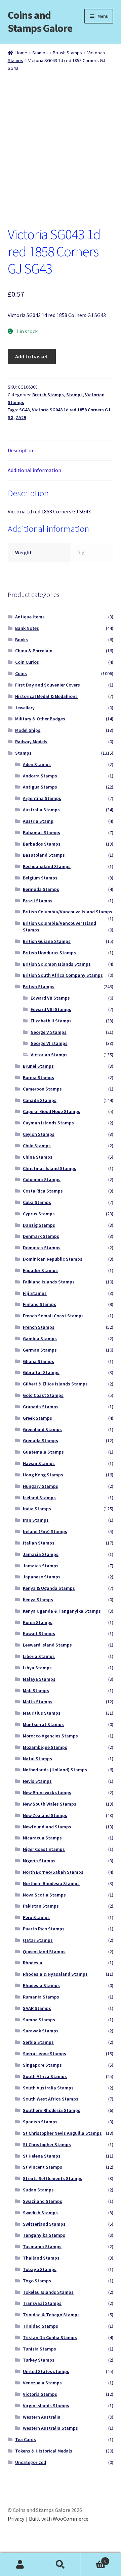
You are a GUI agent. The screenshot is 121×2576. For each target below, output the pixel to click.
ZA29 (21, 417)
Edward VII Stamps (50, 998)
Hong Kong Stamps (43, 1475)
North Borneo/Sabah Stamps (53, 1872)
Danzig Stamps (39, 1225)
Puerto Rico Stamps (44, 1929)
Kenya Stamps (38, 1600)
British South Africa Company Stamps (63, 975)
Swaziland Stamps (43, 2201)
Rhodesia (33, 1963)
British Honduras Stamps (49, 953)
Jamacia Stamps (41, 1554)
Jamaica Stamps (41, 1566)
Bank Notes (27, 628)
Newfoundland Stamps (47, 1827)
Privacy (16, 2519)
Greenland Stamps (42, 1429)
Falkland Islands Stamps (49, 1282)
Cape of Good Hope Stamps (52, 1111)
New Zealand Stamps (45, 1815)
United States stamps (46, 2371)
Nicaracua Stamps (42, 1838)
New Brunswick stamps (47, 1792)
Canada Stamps (40, 1100)
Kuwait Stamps (39, 1633)
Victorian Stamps (49, 1055)
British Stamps (67, 53)
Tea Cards (26, 2439)
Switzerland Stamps (44, 2224)
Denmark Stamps (41, 1236)
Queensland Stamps (44, 1952)
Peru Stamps (36, 1917)
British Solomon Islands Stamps (57, 964)
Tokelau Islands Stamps (48, 2292)
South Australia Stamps (48, 2088)
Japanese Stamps (42, 1577)
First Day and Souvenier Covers (48, 685)
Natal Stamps (37, 1759)
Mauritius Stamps (42, 1713)
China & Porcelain (34, 651)
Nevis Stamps (37, 1781)
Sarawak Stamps (41, 2031)
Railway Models (31, 742)
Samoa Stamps (39, 2020)
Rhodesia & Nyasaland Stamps (55, 1974)
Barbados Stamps (42, 844)
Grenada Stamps (41, 1441)
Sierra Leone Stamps (45, 2054)
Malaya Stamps (39, 1679)
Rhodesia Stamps (41, 1985)
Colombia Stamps (42, 1179)
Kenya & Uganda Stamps (49, 1588)
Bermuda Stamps (41, 889)
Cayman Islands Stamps (48, 1123)
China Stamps (38, 1157)
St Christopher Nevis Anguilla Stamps (62, 2133)
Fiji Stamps (35, 1293)
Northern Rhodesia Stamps (51, 1883)
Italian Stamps (39, 1543)
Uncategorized (31, 2462)
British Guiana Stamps (47, 941)
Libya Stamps (37, 1668)
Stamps (40, 53)
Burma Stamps (38, 1077)
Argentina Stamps (42, 798)
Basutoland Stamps (44, 855)
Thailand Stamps (41, 2258)
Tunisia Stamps (39, 2349)
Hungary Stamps (41, 1486)
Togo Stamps (37, 2281)
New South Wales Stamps (50, 1804)
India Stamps (37, 1509)
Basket (93, 2559)
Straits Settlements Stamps (53, 2178)
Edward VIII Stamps (51, 1009)
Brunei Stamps (38, 1066)
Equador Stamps (40, 1270)
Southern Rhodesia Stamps (52, 2110)
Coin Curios (27, 662)
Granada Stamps (41, 1407)
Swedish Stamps (40, 2213)
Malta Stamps (38, 1702)
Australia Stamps (41, 810)
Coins (21, 673)
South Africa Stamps (45, 2076)
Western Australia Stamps (50, 2428)
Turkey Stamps (39, 2360)
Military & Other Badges (40, 719)
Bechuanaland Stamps (47, 866)
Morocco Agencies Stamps (50, 1736)
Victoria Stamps (40, 2394)
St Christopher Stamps (47, 2144)
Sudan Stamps (38, 2190)
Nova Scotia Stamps (44, 1895)
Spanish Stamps (40, 2122)
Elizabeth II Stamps (51, 1021)
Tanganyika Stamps (44, 2235)
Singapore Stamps (42, 2065)
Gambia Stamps (40, 1338)
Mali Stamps (36, 1690)
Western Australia (42, 2417)
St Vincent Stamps (43, 2167)
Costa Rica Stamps (43, 1191)
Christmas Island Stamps (50, 1168)
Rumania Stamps (41, 1997)
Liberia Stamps (39, 1656)
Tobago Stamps (40, 2269)
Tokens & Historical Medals (44, 2451)
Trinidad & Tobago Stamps (51, 2315)
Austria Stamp (38, 821)
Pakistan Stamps (41, 1906)
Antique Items (30, 617)
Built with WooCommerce (59, 2519)
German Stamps (40, 1350)
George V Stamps (49, 1032)
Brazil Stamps (38, 901)
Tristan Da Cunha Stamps (50, 2337)
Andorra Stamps (40, 776)
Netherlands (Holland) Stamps (55, 1770)
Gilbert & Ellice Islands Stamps (55, 1384)
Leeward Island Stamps (47, 1645)
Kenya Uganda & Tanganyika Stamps (62, 1611)
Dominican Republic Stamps (53, 1259)
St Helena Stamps (42, 2156)
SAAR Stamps (37, 2008)
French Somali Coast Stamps (53, 1316)
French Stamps (39, 1327)
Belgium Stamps (40, 878)
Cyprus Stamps (39, 1214)
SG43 (24, 410)
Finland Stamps (39, 1304)
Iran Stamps (36, 1520)
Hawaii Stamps (39, 1463)
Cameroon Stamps (42, 1089)
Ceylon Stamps (39, 1134)
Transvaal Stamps (42, 2303)
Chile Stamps (37, 1146)
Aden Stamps (37, 764)
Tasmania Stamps (42, 2246)
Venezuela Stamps (42, 2383)
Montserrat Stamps (43, 1724)
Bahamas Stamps (42, 832)
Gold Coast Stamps (43, 1395)
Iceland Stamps (39, 1498)
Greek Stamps (37, 1418)
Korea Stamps (38, 1622)
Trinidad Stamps (41, 2326)
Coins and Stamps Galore (40, 22)
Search (61, 2565)
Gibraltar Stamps (41, 1372)
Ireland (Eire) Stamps (45, 1531)
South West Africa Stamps (51, 2099)
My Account (20, 2565)
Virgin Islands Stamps (46, 2406)
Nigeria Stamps (39, 1861)
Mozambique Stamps (45, 1747)
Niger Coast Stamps (44, 1849)
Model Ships (28, 730)
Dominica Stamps (42, 1248)
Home (21, 53)
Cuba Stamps (37, 1202)
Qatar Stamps (38, 1940)
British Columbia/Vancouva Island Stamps (68, 912)
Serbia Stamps (38, 2042)
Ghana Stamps (38, 1361)
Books (22, 640)
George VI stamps (49, 1043)
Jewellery (25, 708)
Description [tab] (21, 450)
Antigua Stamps (40, 787)
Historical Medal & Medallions (46, 696)
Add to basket (32, 356)
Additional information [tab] (34, 470)
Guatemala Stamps (43, 1452)
